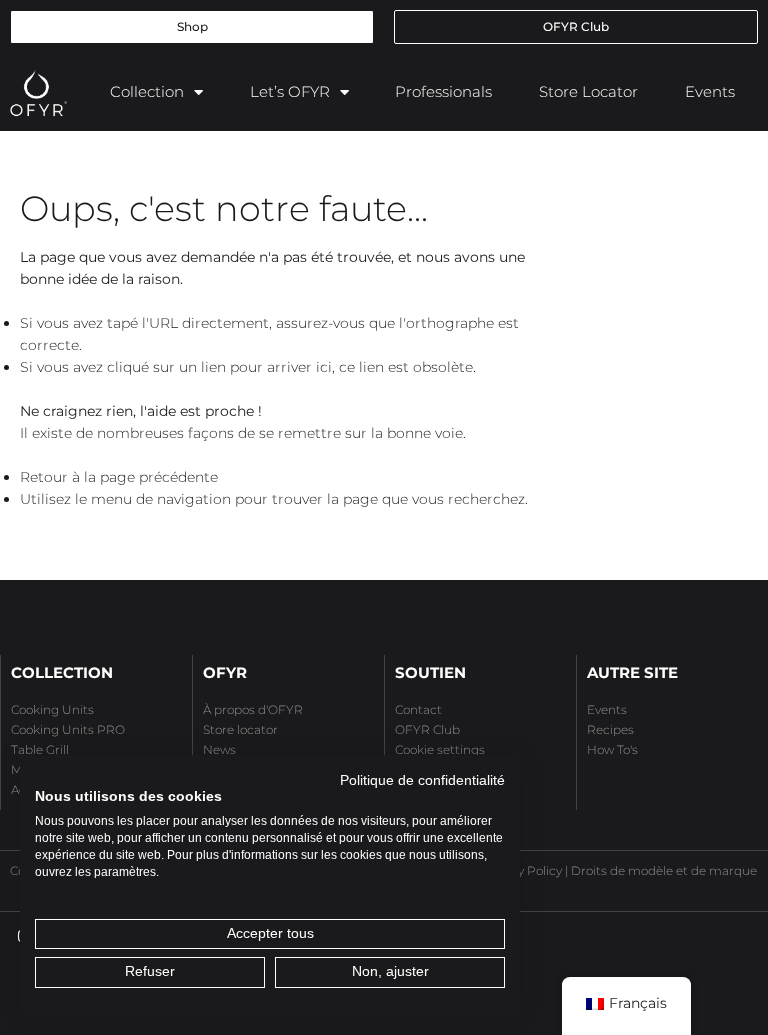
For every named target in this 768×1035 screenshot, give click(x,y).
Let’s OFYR (290, 91)
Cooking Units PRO (68, 729)
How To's (612, 749)
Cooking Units (52, 709)
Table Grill (40, 749)
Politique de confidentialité (422, 780)
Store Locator (588, 91)
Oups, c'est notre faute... (224, 208)
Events (710, 91)
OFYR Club (427, 729)
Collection (147, 91)
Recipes (610, 729)
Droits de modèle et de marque (664, 870)
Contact (418, 709)
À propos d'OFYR (253, 709)
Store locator (240, 729)
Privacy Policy (521, 870)
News (219, 749)
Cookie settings (440, 749)
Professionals (443, 91)
